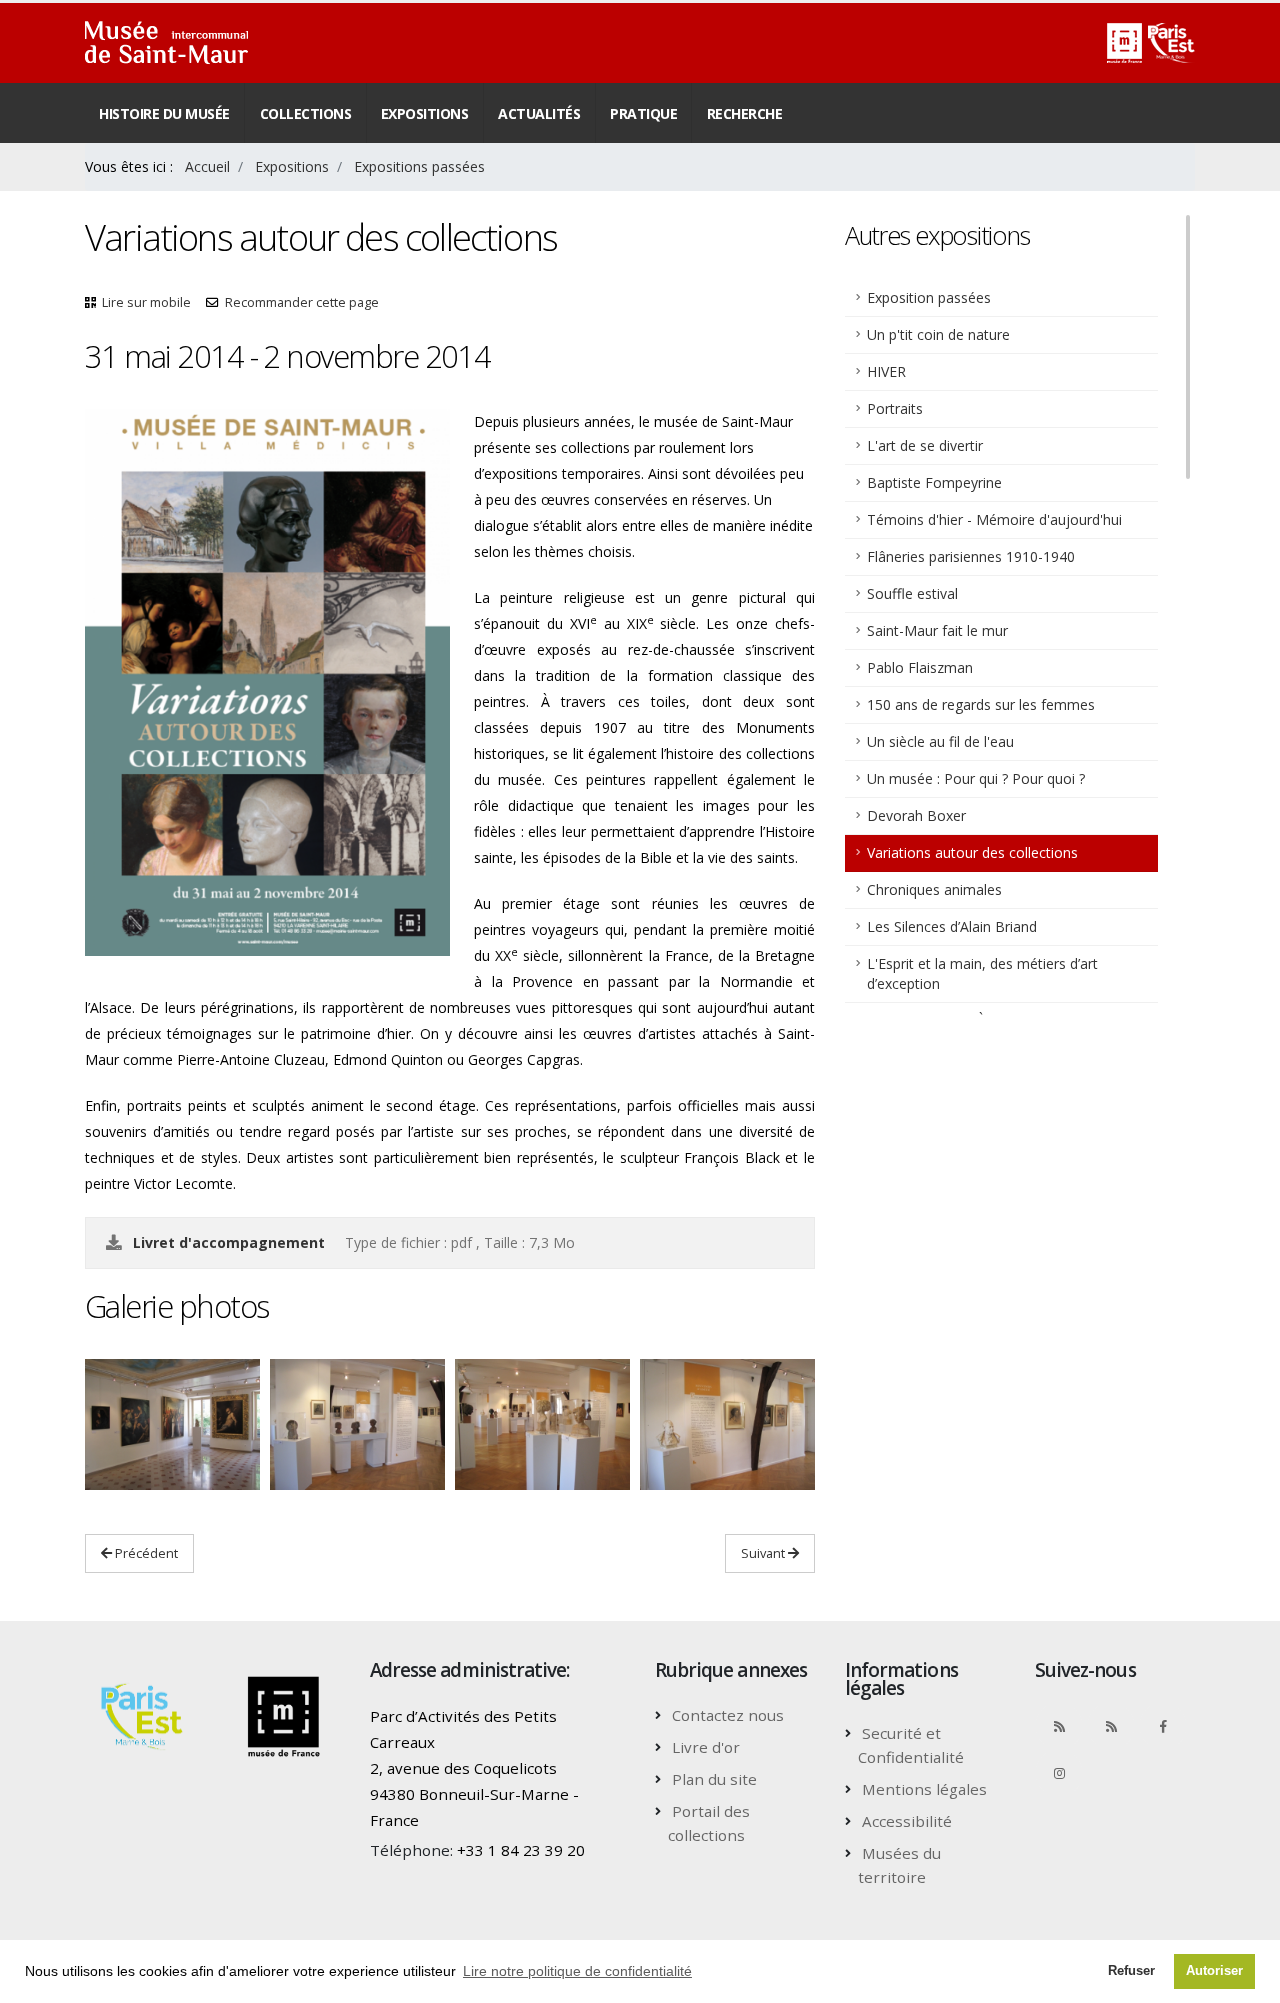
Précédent (145, 1553)
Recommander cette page (302, 302)
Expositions (425, 113)
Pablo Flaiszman (920, 667)
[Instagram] (1059, 1773)
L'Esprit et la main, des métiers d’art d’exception (982, 973)
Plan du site (714, 1779)
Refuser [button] (1131, 1971)
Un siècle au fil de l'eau (940, 741)
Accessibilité (907, 1821)
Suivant (764, 1553)
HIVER (886, 371)
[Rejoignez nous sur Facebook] (1163, 1726)
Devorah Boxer (916, 815)
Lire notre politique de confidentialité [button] (577, 1971)
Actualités (539, 113)
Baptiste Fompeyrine (934, 482)
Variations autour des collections (972, 852)
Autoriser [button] (1214, 1971)
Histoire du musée (164, 113)
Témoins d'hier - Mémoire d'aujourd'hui (994, 519)
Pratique (643, 113)
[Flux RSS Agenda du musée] (1111, 1726)
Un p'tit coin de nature (938, 334)
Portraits (895, 408)
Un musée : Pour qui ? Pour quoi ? (976, 778)
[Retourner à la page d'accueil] (166, 43)
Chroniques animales (934, 889)
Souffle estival (912, 593)
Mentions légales (924, 1789)
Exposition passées (929, 297)
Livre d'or (706, 1747)
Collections (306, 113)
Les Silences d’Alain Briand (952, 926)
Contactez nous (728, 1715)
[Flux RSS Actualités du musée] (1059, 1726)
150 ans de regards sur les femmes (981, 704)
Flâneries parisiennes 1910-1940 (971, 556)
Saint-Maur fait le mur (937, 630)
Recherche (745, 113)
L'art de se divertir (925, 445)
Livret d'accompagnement (229, 1242)
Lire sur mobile (146, 302)
